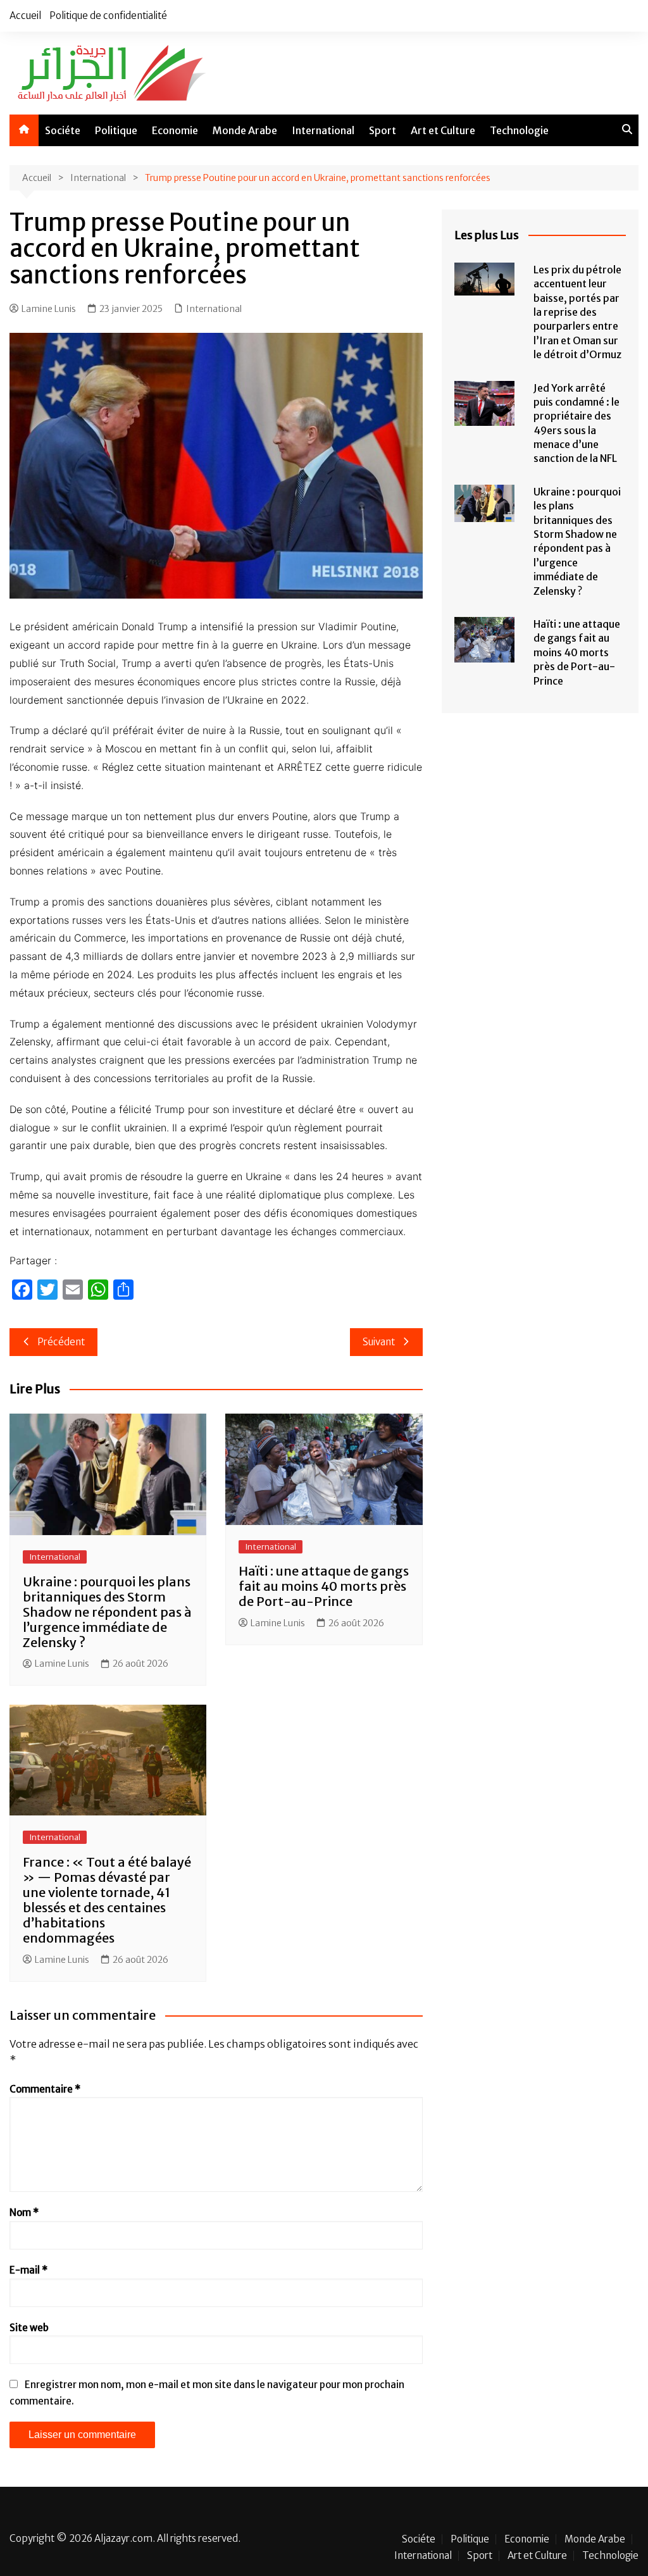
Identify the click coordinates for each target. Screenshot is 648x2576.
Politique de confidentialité (108, 16)
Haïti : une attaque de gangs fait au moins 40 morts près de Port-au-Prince (324, 1586)
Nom (24, 2212)
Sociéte (63, 130)
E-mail (28, 2270)
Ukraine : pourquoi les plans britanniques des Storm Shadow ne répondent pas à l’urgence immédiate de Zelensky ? (107, 1612)
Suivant (379, 1342)
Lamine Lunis (49, 309)
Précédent (61, 1342)
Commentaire (45, 2089)
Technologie (519, 130)
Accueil (25, 16)
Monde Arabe (245, 130)
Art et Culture (443, 130)
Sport (383, 130)
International (323, 130)
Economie (175, 130)
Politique (116, 130)
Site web (29, 2328)
